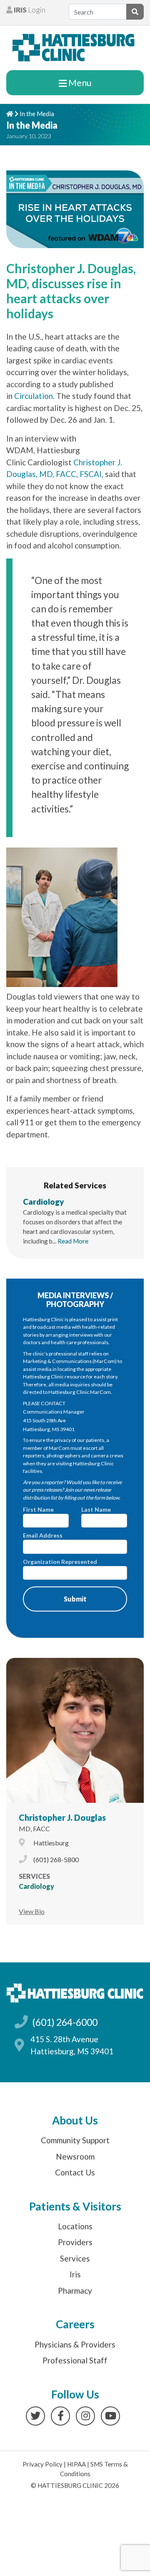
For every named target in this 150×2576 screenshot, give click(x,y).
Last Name (96, 1509)
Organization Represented (60, 1562)
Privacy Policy (42, 2464)
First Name (38, 1509)
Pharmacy (75, 2290)
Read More (73, 1241)
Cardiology (44, 1202)
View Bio (32, 1911)
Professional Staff (75, 2360)
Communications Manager (54, 1412)
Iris (75, 2274)
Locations (75, 2226)
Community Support (75, 2140)
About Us (75, 2120)
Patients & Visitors (75, 2206)
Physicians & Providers (75, 2344)
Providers (75, 2242)
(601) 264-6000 (65, 2022)
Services (75, 2258)
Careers (75, 2324)
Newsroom (75, 2156)
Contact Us (75, 2172)
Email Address (43, 1535)
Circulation (34, 396)
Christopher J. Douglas (62, 1817)
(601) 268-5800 (56, 1859)
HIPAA (76, 2464)
